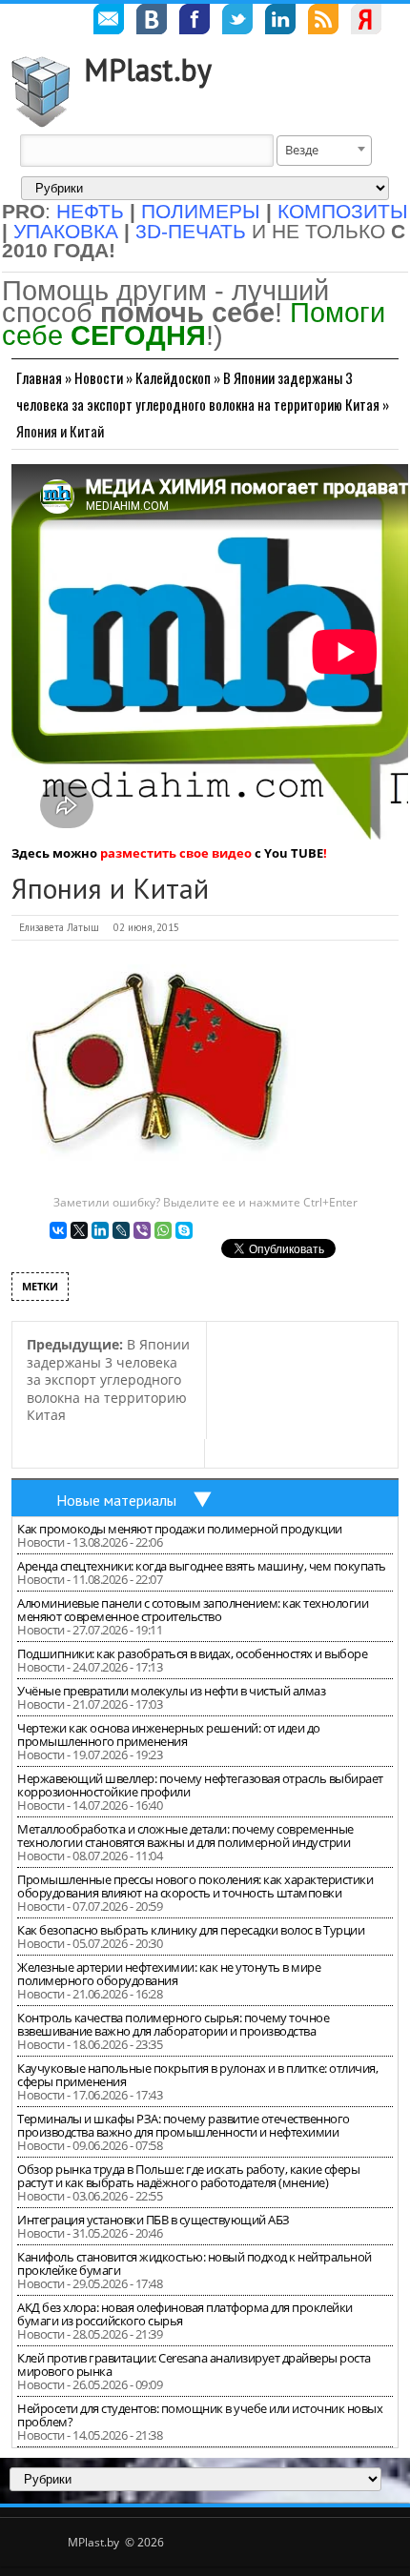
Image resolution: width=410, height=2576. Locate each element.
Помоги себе (194, 324)
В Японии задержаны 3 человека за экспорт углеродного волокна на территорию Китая (108, 1379)
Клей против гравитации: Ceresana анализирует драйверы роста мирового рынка (194, 2364)
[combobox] (324, 151)
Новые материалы (116, 1500)
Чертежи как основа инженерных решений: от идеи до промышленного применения (169, 1734)
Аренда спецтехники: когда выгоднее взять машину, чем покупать (202, 1566)
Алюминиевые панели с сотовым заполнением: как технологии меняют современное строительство (193, 1610)
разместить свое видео (176, 853)
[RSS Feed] (323, 22)
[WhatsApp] (163, 1230)
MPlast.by (148, 70)
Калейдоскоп (173, 377)
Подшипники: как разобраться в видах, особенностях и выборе (192, 1653)
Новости (99, 377)
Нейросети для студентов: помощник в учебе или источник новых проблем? (200, 2415)
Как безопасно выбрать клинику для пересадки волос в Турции (191, 1930)
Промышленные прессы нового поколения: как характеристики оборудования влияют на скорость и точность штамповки (195, 1886)
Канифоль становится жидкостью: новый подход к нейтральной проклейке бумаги (195, 2263)
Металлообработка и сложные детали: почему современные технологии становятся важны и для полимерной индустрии (185, 1836)
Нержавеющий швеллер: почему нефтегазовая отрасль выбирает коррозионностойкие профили (200, 1785)
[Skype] (184, 1230)
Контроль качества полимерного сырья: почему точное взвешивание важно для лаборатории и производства (173, 2024)
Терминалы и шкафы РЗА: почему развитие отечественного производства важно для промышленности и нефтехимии (184, 2125)
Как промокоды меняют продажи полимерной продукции (180, 1529)
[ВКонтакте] (58, 1230)
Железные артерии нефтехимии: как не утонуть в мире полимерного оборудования (169, 1974)
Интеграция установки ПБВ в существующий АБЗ (154, 2220)
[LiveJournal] (121, 1230)
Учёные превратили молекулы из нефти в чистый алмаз (171, 1691)
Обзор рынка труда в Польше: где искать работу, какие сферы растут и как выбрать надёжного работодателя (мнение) (188, 2176)
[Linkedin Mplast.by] (280, 22)
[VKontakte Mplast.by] (152, 22)
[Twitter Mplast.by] (237, 22)
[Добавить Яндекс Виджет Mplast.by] (366, 22)
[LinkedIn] (100, 1230)
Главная (39, 377)
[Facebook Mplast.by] (195, 22)
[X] (79, 1230)
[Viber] (142, 1230)
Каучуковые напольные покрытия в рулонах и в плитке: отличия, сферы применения (197, 2075)
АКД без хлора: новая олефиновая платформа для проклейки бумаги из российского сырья (185, 2314)
